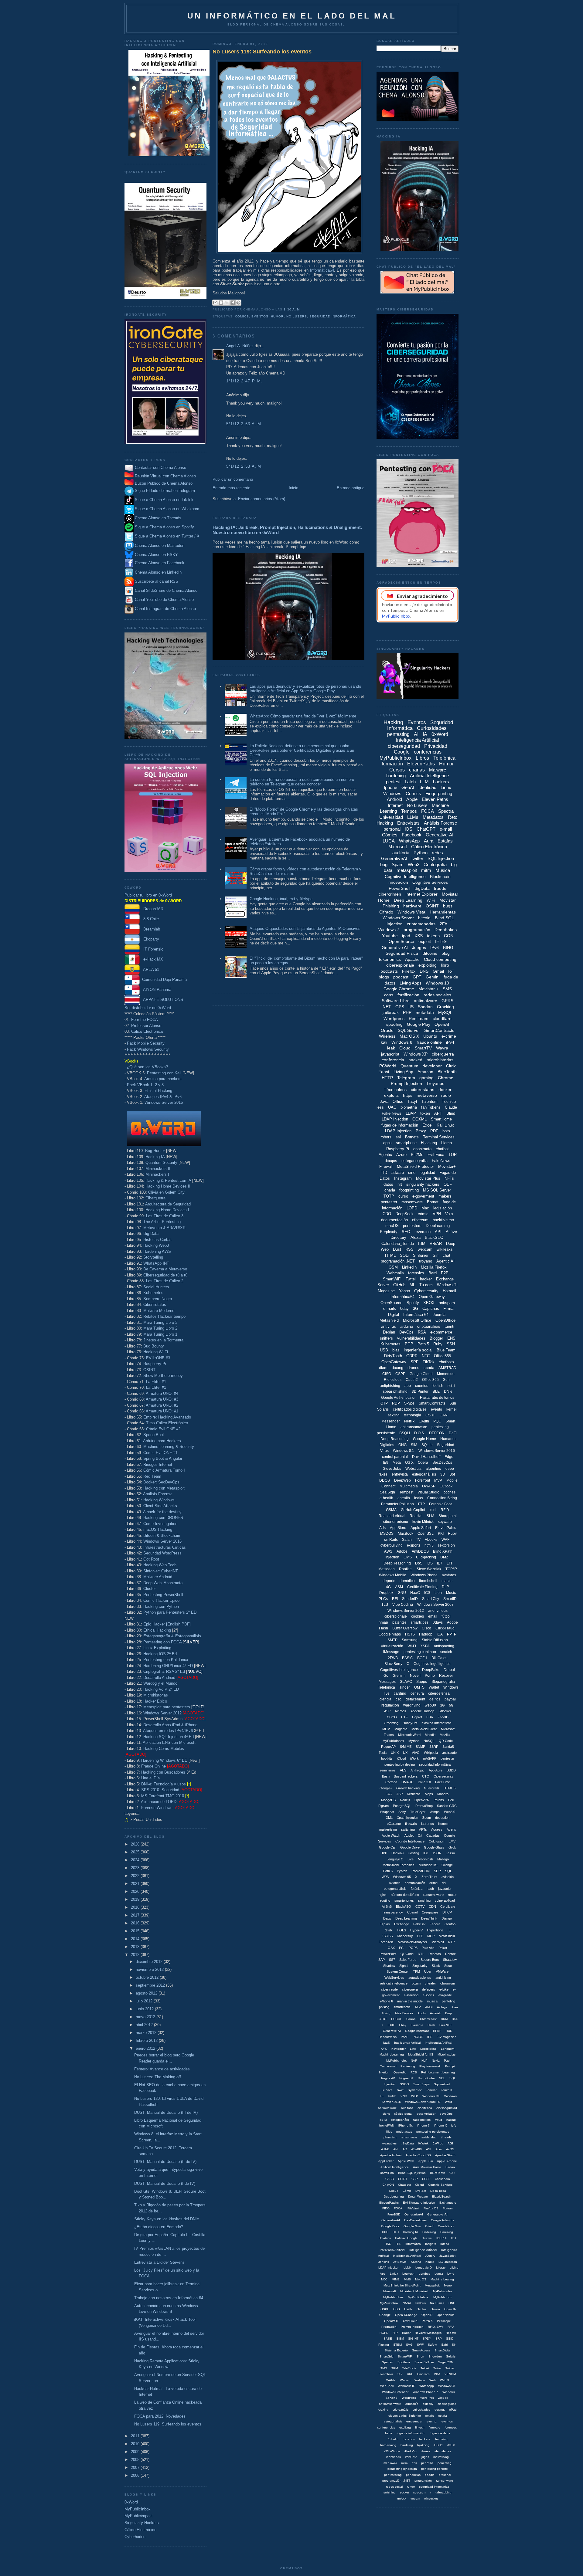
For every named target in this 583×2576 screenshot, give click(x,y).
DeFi (453, 1433)
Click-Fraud (445, 1628)
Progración (389, 2327)
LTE (420, 1936)
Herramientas (443, 912)
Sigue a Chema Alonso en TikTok (164, 500)
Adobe (402, 1551)
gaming (426, 1078)
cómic (423, 1214)
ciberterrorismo (396, 1522)
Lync (451, 2274)
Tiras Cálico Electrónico (167, 1423)
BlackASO (404, 1907)
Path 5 (423, 1344)
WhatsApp (409, 841)
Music (451, 1593)
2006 (136, 2475)
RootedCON (421, 1871)
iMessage (391, 1652)
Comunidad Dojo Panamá (163, 980)
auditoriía (412, 2404)
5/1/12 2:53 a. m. (245, 424)
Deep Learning (408, 900)
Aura (429, 841)
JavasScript (447, 2256)
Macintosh (425, 1859)
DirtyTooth (393, 1356)
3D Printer (420, 1391)
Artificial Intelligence (429, 776)
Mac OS (421, 2279)
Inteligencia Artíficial (423, 2250)
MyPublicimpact (139, 2516)
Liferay (441, 2268)
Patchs (439, 1800)
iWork (414, 1758)
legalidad (427, 1173)
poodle (430, 2475)
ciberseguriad (447, 2404)
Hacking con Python (161, 1607)
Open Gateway (432, 1297)
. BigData (407, 2143)
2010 (136, 2444)
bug (384, 864)
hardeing (441, 2439)
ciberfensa (425, 2108)
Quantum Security (161, 1163)
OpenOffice (445, 1320)
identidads (394, 2457)
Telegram (406, 1078)
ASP (387, 1711)
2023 (136, 1868)
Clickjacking (426, 1557)
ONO (452, 2303)
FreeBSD (394, 2214)
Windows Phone (424, 1575)
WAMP (391, 2380)
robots (386, 1137)
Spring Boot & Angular (163, 1458)
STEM (397, 2345)
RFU (451, 2327)
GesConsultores (415, 2220)
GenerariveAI (414, 2214)
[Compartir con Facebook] (233, 303)
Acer (439, 2149)
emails (430, 2416)
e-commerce (441, 1332)
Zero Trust (429, 1877)
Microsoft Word (409, 1735)
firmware (435, 2427)
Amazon (425, 1072)
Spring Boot (154, 1435)
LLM (424, 782)
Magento (401, 1729)
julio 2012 (145, 2001)
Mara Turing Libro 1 (160, 1334)
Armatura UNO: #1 (162, 1411)
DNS (424, 971)
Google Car (387, 1847)
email (433, 1616)
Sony (402, 1812)
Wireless (387, 1036)
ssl (398, 1137)
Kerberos (414, 1794)
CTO (426, 1776)
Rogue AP (388, 1747)
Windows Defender (395, 2392)
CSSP (426, 2179)
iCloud (401, 1758)
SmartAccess (421, 2350)
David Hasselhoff (426, 1457)
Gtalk (389, 1930)
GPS (400, 1007)
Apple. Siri (426, 2161)
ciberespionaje (400, 965)
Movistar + (428, 989)
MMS (407, 2279)
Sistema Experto (396, 2350)
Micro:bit (438, 1942)
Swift (400, 2090)
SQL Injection (441, 858)
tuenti (449, 1326)
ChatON (388, 2185)
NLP (424, 2061)
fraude (440, 888)
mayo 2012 (146, 2017)
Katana (416, 2262)
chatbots (446, 1362)
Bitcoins (430, 953)
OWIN (408, 2309)
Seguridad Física (402, 953)
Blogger (436, 1338)
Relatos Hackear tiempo (164, 1316)
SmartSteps (421, 2084)
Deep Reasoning (395, 1439)
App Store (398, 1528)
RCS (414, 2072)
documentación (394, 1220)
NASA (407, 2303)
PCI (402, 1948)
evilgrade (445, 1995)
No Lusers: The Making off (158, 2077)
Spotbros (404, 2362)
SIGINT (413, 2339)
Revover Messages (428, 2333)
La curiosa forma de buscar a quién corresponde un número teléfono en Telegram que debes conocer (302, 782)
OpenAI (442, 1024)
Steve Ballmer (424, 2362)
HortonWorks (388, 2037)
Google (402, 752)
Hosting (413, 1853)
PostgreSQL (402, 1806)
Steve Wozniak (429, 1569)
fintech (420, 2427)
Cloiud (419, 2185)
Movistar (448, 900)
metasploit (407, 870)
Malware (438, 770)
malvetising (441, 2457)
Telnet (425, 2368)
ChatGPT (426, 829)
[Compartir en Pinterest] (238, 303)
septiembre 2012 (151, 1985)
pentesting (398, 734)
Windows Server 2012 (162, 1713)
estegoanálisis (424, 1474)
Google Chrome (399, 989)
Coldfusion (436, 1841)
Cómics (390, 835)
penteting (448, 2001)
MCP (431, 1936)
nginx (383, 1895)
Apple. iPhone (447, 2161)
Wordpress (394, 1019)
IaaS (387, 2043)
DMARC (407, 1782)
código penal (403, 2114)
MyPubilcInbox (393, 1741)
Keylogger (399, 2049)
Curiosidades (432, 728)
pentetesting (393, 2475)
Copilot (417, 1717)
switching (408, 1829)
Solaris (451, 2356)
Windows (392, 793)
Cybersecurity (426, 1291)
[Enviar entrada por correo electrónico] (303, 309)
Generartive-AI (437, 2214)
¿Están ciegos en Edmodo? (159, 2227)
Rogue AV (388, 2078)
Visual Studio (428, 1492)
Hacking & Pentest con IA (168, 1180)
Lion (438, 1593)
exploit (425, 941)
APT (438, 1113)
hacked (415, 1060)
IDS (430, 1563)
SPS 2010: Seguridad (160, 1790)
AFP (418, 2007)
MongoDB (388, 1800)
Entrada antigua (351, 488)
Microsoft (398, 847)
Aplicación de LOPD (159, 1802)
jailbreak (391, 1012)
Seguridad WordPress (162, 1553)
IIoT (454, 2238)
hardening (396, 776)
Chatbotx (404, 2185)
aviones (395, 1883)
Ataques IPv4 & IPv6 (163, 1097)
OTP (384, 1403)
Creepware (430, 1912)
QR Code (446, 1741)
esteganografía (414, 1161)
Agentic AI (445, 1261)
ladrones (428, 1824)
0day (404, 1308)
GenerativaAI (391, 2220)
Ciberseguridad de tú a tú (165, 1275)
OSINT (149, 1370)
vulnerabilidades (411, 1338)
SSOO (404, 2084)
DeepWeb (402, 1480)
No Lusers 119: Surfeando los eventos (168, 2424)
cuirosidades (421, 2410)
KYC (384, 2049)
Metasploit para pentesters (174, 1707)
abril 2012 (145, 2025)
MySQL (445, 1012)
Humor (277, 316)
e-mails (390, 1308)
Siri (436, 1255)
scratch (446, 1652)
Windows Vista (411, 912)
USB (384, 1350)
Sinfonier (421, 1255)
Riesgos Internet (158, 1464)
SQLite (427, 1445)
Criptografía (435, 864)
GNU (402, 1593)
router (452, 1895)
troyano (426, 1261)
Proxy (421, 1131)
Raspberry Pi (155, 1364)
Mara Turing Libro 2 (160, 1328)
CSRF (430, 1415)
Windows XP (416, 1054)
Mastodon (387, 1569)
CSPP (400, 1374)
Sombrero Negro (158, 1299)
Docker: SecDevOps (161, 1482)
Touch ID (447, 2090)
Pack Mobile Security (146, 1043)
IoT (451, 971)
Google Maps (390, 1634)
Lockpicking (428, 2049)
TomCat (431, 2090)
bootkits (387, 1758)
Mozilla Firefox (434, 1267)
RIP (395, 2333)
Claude (451, 1107)
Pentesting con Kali (164, 1073)
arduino (407, 1326)
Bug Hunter (155, 1151)
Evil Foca (436, 1155)
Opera (423, 1463)
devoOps (446, 2114)
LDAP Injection (398, 1131)
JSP (400, 1794)
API (438, 1232)
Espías (385, 1924)
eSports (428, 1995)
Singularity (420, 1966)
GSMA (391, 1510)
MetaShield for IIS (421, 2054)
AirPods (401, 1711)
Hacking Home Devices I (167, 1210)
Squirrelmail (442, 2084)
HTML (390, 1255)
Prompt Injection (406, 1083)
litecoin (443, 1824)
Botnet (433, 1202)
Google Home (424, 1439)
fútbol (446, 1616)
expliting (405, 2427)
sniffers (386, 1338)
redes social (394, 2487)
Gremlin (399, 1676)
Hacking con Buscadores (163, 1772)
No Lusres (437, 2303)
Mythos (414, 1741)
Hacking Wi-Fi (156, 1352)
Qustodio (400, 2072)
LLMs (413, 817)
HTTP (387, 1078)
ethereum (420, 1220)
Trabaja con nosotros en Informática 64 (169, 2298)
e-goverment (423, 1196)
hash (430, 1889)
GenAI (408, 787)
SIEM (400, 2339)
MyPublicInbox (138, 2509)
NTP (452, 1942)
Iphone (390, 787)
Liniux (394, 2274)
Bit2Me (417, 1155)
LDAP (411, 1113)
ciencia (385, 1699)
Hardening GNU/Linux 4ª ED (168, 1666)
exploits (391, 1095)
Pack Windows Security (148, 1049)
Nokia (436, 2061)
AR (405, 2149)
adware (398, 1173)
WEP (415, 2096)
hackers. (425, 2439)
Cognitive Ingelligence (432, 1664)
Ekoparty (149, 939)
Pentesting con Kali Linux (166, 1660)
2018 (136, 1907)
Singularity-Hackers (142, 2523)
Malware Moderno (159, 1311)
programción (423, 2481)
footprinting (409, 1190)
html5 (429, 1545)
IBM (422, 1244)
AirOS (450, 2149)
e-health (386, 1498)
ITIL (398, 2244)
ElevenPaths (421, 764)
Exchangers (448, 2203)
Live (411, 1859)
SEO (406, 1232)
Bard (433, 1273)
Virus (384, 1451)
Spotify (413, 1303)
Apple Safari (421, 1528)
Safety (432, 2345)
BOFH (422, 1658)
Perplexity (389, 1232)
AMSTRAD (447, 1368)
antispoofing (444, 1646)
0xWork (423, 2143)
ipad (406, 936)
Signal (404, 1966)
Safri (444, 2345)
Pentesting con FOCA (162, 1642)
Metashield (389, 1320)
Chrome (446, 1078)
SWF (420, 2345)
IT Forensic (152, 949)
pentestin (447, 1758)
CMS (408, 1557)
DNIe (448, 1391)
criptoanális (401, 2410)
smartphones (404, 1900)
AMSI (429, 2007)
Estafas (445, 841)
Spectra (446, 811)
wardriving (412, 1705)
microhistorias (440, 1060)
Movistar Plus (428, 1178)
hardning (407, 2445)
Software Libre (396, 1001)
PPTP (452, 1634)
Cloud (405, 1048)
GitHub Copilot (413, 1510)
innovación (398, 882)
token (425, 1113)
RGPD (384, 2333)
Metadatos (433, 817)
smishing (390, 2492)
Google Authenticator (398, 1398)
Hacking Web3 (156, 1245)
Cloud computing (440, 959)
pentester (389, 1202)
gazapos (409, 2439)
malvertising (388, 1829)
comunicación (415, 1883)
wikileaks (445, 1249)
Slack (436, 1966)
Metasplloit (432, 2285)
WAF (445, 1540)
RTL (421, 1954)
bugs (448, 906)
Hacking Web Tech (160, 1565)
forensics (416, 1273)
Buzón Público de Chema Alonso (164, 483)
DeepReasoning (397, 1563)
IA (425, 734)
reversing (423, 1232)
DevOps (406, 1332)
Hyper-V (416, 1930)
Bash (386, 1776)
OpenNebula (446, 2315)
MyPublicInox (443, 2297)
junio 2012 (145, 2009)
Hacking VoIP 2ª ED (161, 1689)
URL (410, 2374)
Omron (435, 2309)
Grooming (391, 1723)
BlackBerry (393, 1664)
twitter (417, 858)
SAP (382, 1960)
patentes (399, 1622)
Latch (410, 782)
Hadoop (426, 1634)
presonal (445, 2475)
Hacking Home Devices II (168, 1186)
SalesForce (408, 1960)
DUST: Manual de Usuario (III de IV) (166, 2112)
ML (412, 1285)
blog (446, 953)
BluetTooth (438, 2173)
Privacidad (436, 746)
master (447, 1581)
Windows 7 (389, 930)
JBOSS (387, 1936)
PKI (441, 1534)
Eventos (260, 316)
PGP (409, 1344)
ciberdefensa (439, 1693)
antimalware (426, 1001)
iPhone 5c (406, 2125)
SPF (414, 1362)
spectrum (420, 2492)
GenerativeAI (394, 858)
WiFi (431, 900)
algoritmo (433, 1469)
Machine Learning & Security (169, 1447)
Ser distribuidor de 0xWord (148, 1008)
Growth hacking (408, 1788)
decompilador (426, 2114)
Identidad (427, 787)
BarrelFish (387, 2173)
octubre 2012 (148, 1977)
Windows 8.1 (404, 1451)
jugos (425, 2457)
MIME (396, 2279)
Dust (397, 1249)
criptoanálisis (429, 1326)
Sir (454, 2345)
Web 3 (445, 2380)
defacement (415, 1699)
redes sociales (437, 995)
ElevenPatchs (389, 2203)
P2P (445, 1273)
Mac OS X (409, 1036)
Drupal (449, 1670)
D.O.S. (419, 1433)
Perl (451, 1800)
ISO (389, 2244)
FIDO (386, 2208)
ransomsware (433, 1895)
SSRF (434, 1747)
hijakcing (423, 2445)
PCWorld (388, 1066)
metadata (425, 1012)
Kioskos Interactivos (436, 1723)
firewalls (411, 1824)
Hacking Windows (159, 1500)
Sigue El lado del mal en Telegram (164, 491)
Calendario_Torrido (398, 1244)
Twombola (386, 2374)
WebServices (394, 1978)
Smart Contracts (432, 1403)
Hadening (429, 2232)
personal (392, 829)
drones (413, 1368)
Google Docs (390, 2226)
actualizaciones (420, 1978)
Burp (448, 2013)
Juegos (419, 947)
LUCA (389, 841)
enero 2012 (146, 2048)
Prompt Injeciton (412, 2327)
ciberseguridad (404, 746)
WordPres (427, 2398)
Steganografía (443, 1682)
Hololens (385, 2238)
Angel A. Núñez (240, 346)
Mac (425, 1208)
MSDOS (387, 1534)
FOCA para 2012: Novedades (160, 2416)
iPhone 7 (423, 2125)
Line (413, 2049)
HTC (396, 2232)
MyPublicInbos (393, 2297)
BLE (436, 1391)
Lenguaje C (395, 1859)
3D (443, 1474)
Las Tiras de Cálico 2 (165, 1281)
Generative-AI (440, 835)
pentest (393, 782)
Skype (409, 1403)
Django (447, 1918)
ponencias (413, 2475)
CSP (415, 2179)
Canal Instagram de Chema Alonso (165, 609)
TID (384, 1173)
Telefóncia (409, 2368)
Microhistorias (156, 1695)
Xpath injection (407, 1818)
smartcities (420, 1622)
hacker (426, 1279)
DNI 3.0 (421, 2191)
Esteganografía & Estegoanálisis (172, 1636)
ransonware (409, 2137)
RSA (422, 1332)
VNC (404, 2096)
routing (385, 1900)
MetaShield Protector (415, 1166)
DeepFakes (446, 930)
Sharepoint (448, 1516)
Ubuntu (430, 1036)
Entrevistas (408, 823)
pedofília (427, 2463)
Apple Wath (406, 2161)
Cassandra (442, 2179)
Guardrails (432, 1788)
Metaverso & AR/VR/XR (164, 1228)
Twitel (411, 1279)
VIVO (416, 1753)
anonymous (438, 1611)
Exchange (402, 1924)
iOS (409, 829)
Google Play (419, 1024)
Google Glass (434, 1847)
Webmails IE (406, 2386)
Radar (406, 2333)
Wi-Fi (412, 1646)
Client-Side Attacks (160, 1506)
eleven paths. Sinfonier (405, 2416)
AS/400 (416, 2149)
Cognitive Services (430, 882)
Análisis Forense (158, 1494)
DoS (419, 1563)
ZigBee (443, 2398)
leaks (419, 1498)
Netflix (409, 1421)
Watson (420, 2380)
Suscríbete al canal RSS (157, 581)
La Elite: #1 (156, 1382)
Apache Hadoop (422, 1711)
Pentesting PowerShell (163, 1595)
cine (412, 1173)
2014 (136, 1939)
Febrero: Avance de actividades (162, 2069)
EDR (430, 1717)
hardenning (388, 2445)
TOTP (389, 1196)
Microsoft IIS (428, 1865)
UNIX (395, 1753)
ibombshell (428, 1581)
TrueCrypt (418, 1812)
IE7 (440, 1563)
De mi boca (438, 2191)
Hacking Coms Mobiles (164, 1749)
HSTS (410, 1634)
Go (386, 1676)
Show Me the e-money (163, 1376)
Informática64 (322, 270)
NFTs (449, 1178)
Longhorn (448, 2049)
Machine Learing (442, 2279)
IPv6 (435, 947)
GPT (417, 977)
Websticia (413, 1469)
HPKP (437, 2031)
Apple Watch (391, 1835)
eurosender (414, 2421)
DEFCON (437, 1433)
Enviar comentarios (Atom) (262, 499)
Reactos (435, 1954)
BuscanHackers (406, 1776)
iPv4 (450, 1042)
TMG (384, 2368)
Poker (443, 1948)
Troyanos (435, 1083)
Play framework (430, 2066)
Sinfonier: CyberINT (161, 1571)
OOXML (419, 1119)
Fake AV (419, 1924)
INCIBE (418, 2037)
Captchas (431, 1308)
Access (437, 1829)
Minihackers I (157, 1174)
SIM (414, 1445)
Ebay (403, 2025)
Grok (452, 1847)
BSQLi (405, 1433)
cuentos (422, 1386)
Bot (452, 1474)
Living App (403, 1072)
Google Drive (410, 1847)
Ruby (438, 1344)
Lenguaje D (424, 2268)
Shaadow (450, 1960)
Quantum (409, 1066)
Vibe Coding (403, 1605)
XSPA (425, 1646)
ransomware (412, 1202)
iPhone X (440, 2125)
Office (398, 1102)
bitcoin (424, 918)
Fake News (392, 1113)
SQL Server (409, 1030)
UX (405, 1753)
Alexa (416, 1237)
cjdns (386, 2114)
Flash (431, 2025)
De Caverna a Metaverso (165, 1269)
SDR (437, 1871)
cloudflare (442, 1019)
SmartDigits (442, 2350)
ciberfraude (389, 1989)
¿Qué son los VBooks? (147, 1067)
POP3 (413, 1948)
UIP (400, 2374)
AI (416, 734)
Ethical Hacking (158, 1091)
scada (429, 1368)
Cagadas (433, 1835)
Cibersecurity (443, 1776)
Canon (411, 2019)
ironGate (411, 2457)
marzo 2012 (147, 2033)
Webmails (395, 1273)
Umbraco (423, 2374)
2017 (136, 1915)
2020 (136, 1891)
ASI (429, 2149)
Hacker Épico (155, 1701)
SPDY (427, 2339)
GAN (444, 1415)
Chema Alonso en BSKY (156, 555)
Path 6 (388, 1871)
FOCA (428, 811)
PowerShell (399, 888)
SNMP (420, 1747)
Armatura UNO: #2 (162, 1405)
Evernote (417, 2025)
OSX (391, 1948)
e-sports (414, 1545)
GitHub (399, 1285)
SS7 (392, 1960)
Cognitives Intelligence (399, 1670)
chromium (448, 1983)
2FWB (393, 1658)
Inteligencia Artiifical (438, 2043)
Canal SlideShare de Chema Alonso (166, 590)
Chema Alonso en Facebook (160, 563)
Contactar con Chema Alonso (160, 468)
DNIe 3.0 (424, 1782)
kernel (452, 1409)
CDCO (392, 1717)
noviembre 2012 (150, 1969)
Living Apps (411, 983)
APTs (423, 1829)
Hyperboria (435, 1930)
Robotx (451, 2333)
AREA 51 (149, 969)
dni (444, 1883)
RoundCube (426, 2078)
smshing (424, 1900)
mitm (426, 870)
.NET (386, 1007)
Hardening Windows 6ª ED (164, 1760)
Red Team (152, 1476)
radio (446, 1095)
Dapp (387, 1918)
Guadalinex (446, 2226)
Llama (447, 1143)
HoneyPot (410, 1723)
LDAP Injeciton (389, 2268)
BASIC (407, 1658)
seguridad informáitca (435, 1764)
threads (446, 2137)
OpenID (427, 2315)
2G (443, 1705)
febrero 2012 (147, 2040)
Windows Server (398, 918)
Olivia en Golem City (166, 1192)
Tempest (406, 1492)
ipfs (454, 2125)
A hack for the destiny (162, 1512)
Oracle (387, 1030)
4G (388, 1587)
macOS (392, 1226)
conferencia (393, 1060)
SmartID (450, 1599)
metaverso (427, 1095)
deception (442, 1818)
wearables (389, 2143)
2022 (136, 1876)
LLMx (407, 2268)
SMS (447, 989)
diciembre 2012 (150, 1962)
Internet (395, 805)
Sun (446, 1380)
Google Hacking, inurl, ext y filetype (281, 899)
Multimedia (409, 1486)
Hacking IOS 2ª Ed (160, 1654)
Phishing (391, 906)
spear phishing (395, 1391)
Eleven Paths (435, 799)
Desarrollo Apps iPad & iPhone (170, 1725)
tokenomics (390, 959)
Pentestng (408, 2066)
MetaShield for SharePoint (402, 2285)
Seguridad (446, 1445)
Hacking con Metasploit (164, 1488)
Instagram (403, 1178)
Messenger (391, 1421)
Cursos (397, 770)
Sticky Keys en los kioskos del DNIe (167, 2219)
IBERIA (442, 2238)
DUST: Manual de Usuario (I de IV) (165, 2183)
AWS (388, 1551)
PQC (437, 1421)
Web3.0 (450, 1812)
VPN (437, 1214)
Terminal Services (439, 1137)
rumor (411, 2487)
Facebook (412, 835)
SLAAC (406, 1682)
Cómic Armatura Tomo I (164, 1470)
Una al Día (150, 1778)
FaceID (443, 1717)
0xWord (131, 2502)
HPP (384, 1853)
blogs (384, 977)
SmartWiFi (392, 1279)
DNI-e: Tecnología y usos (164, 1784)
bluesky (428, 2404)
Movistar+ (447, 1166)
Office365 (442, 1356)
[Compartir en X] (227, 303)
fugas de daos (440, 2433)
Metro (448, 2285)
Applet (409, 1835)
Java (384, 1102)
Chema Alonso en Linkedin (158, 572)
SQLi (404, 1255)
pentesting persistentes (433, 2132)
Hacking (393, 722)
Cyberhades (135, 2537)
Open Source (401, 941)
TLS (385, 1605)
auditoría (401, 853)
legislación (443, 1208)
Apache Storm (445, 2155)
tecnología (413, 1415)
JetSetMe (400, 2262)
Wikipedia (431, 1753)
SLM (430, 1516)
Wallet (434, 1687)
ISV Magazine (447, 2037)
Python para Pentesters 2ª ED (170, 1612)
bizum (416, 1983)
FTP (421, 1504)
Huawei (427, 2238)
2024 (136, 1860)
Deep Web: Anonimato (163, 1583)
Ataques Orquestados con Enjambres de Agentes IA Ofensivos (305, 929)
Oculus (421, 2309)
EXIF (391, 2025)
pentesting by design (402, 2469)
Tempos (409, 811)
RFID (445, 1510)
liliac (389, 2132)
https (408, 1095)
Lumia (439, 2274)
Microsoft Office (417, 1320)
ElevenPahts (446, 1528)
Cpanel (412, 1912)
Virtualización (392, 1646)
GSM (393, 1267)
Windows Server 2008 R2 (423, 2102)
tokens (433, 936)
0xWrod (438, 2143)
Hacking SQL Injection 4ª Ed (169, 1737)
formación (392, 764)
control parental (395, 1457)
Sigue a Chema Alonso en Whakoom (167, 509)
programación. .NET (396, 2481)
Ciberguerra (155, 1198)
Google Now (412, 2226)
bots (446, 1131)
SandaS (448, 1747)
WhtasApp (427, 2386)
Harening (447, 2232)
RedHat (416, 1516)
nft (400, 1184)
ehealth (404, 1498)
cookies (418, 1616)
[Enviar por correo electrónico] (215, 303)
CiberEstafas (155, 1305)
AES (403, 1770)
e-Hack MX (151, 959)
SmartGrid (387, 2356)
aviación (448, 1877)
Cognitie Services (440, 2185)
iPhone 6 (387, 2001)
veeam (415, 2498)
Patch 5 (427, 2321)
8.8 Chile (149, 919)
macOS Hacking (158, 1529)
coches (450, 1492)
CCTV (420, 1907)
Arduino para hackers (163, 1079)
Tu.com (426, 1285)
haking (451, 2120)
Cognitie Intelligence (410, 1841)
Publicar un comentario (233, 479)
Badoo (450, 2167)
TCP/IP (451, 1569)
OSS (397, 2309)
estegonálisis (393, 2421)
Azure (401, 1155)
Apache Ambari (391, 2155)
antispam (447, 1303)
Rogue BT (406, 2078)
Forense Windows (157, 1808)
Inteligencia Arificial (407, 2043)
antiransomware (414, 1427)
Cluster (150, 1589)
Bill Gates (439, 1658)
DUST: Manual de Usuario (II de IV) (165, 2162)
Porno (430, 1676)
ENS (451, 1338)
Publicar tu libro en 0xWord (148, 895)
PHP (407, 1012)
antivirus (389, 1326)
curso (403, 1196)
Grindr (429, 2226)
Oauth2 (412, 1380)
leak (391, 1048)
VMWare (442, 1971)
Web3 (414, 864)
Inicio (293, 488)
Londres (424, 2274)
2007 (136, 2468)
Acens (451, 1829)
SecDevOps (442, 1463)
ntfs (414, 2463)
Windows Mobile (393, 1575)
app (408, 1386)
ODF (448, 1184)
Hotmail (449, 1291)
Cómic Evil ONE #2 (163, 1429)
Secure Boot (430, 1960)
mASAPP (430, 1758)
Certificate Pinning (422, 1587)
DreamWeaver (418, 2196)
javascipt (445, 1889)
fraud (438, 2120)
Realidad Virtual (392, 1516)
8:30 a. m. (292, 309)
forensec (451, 2427)
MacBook (406, 1534)
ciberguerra (443, 1054)
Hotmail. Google (406, 2238)
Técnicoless (395, 1090)
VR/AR (436, 1244)
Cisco (426, 1628)
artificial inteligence (394, 1983)
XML (389, 1818)
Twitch (392, 2096)
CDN (432, 1907)
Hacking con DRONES (163, 1518)
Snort (420, 2356)
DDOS (385, 1480)
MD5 (384, 2279)
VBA (437, 2374)
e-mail (446, 829)
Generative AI (395, 947)
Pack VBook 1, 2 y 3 (145, 1085)
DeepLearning (438, 1226)
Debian (389, 1332)
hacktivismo (443, 1220)
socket (404, 2492)
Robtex (450, 1954)
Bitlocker (445, 1711)
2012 (136, 1955)
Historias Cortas (157, 1240)
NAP (414, 2061)
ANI (396, 2149)
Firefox (409, 971)
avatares (449, 1575)
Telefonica (387, 1687)
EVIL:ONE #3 (158, 1358)
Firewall (386, 1166)
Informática (413, 2244)
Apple (412, 799)
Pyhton (402, 1871)
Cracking (445, 1007)
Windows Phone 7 (425, 2392)
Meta (397, 1463)
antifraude (449, 1753)
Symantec (415, 2090)
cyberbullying (392, 1545)
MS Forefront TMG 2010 (163, 1796)
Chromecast (428, 2019)
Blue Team (446, 1350)
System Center (398, 1971)
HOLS (401, 1930)
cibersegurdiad (447, 2108)
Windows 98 (447, 2386)
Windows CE (431, 2096)
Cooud (394, 2191)
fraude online (429, 1042)
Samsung (410, 1640)
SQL (448, 1871)
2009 (136, 2452)
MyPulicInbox (389, 2303)
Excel (427, 1125)
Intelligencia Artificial (407, 2256)
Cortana (391, 1782)
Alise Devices (404, 2013)
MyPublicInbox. (418, 2297)
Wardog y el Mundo (160, 1683)
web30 (430, 1705)
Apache (412, 959)
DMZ (444, 1557)
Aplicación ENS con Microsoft (169, 1742)
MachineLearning (392, 2054)
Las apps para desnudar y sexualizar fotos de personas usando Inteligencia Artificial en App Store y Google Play (305, 689)
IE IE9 (441, 941)
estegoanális (400, 2120)
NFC (426, 1356)
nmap (383, 1622)
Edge (449, 1457)
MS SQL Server (437, 1190)
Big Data (151, 1234)
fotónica (417, 1889)
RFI (395, 1599)
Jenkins (384, 2262)
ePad (453, 2410)
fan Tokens (431, 1107)
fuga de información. (411, 2433)
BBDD (451, 1770)
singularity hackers (423, 1184)
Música (443, 870)
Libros (422, 758)
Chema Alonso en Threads (157, 518)
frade (389, 2433)
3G (416, 1308)
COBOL (397, 2019)
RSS (409, 1249)
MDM (386, 1729)
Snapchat (387, 1812)
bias (396, 1350)
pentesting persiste (435, 2469)
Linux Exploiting (157, 1648)
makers (445, 1196)
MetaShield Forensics (399, 1865)
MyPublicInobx (396, 2061)
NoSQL (429, 1741)
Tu (382, 2096)
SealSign (387, 1492)
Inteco (445, 2244)
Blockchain (440, 876)
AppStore (436, 1770)
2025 (136, 1852)
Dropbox (386, 1593)
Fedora (435, 1924)
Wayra (442, 1048)
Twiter (437, 2368)
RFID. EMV (436, 2327)
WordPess (409, 2398)
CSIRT (403, 2179)
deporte (389, 1581)
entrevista (400, 1474)
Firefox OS (431, 2208)
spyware (445, 1522)
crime (433, 1883)
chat (447, 1255)
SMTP (392, 1640)
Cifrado (386, 912)
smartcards (402, 2007)
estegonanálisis (395, 1889)
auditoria (407, 2108)
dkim (383, 1368)
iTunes (426, 2451)
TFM (416, 1971)
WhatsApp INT (156, 1263)
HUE (449, 2031)
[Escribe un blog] (221, 303)
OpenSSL (426, 1534)
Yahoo (404, 1291)
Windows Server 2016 (164, 1102)
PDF (434, 1131)
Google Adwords (442, 2220)
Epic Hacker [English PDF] (167, 1624)
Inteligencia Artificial (418, 740)
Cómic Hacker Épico (161, 1600)
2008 (136, 2460)
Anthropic (418, 1770)
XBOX (429, 1303)
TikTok (429, 1362)
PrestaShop (424, 1806)
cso (399, 1699)
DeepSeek (404, 1214)
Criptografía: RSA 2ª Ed (164, 1671)
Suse (448, 1966)
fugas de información (400, 1125)
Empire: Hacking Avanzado (167, 1417)
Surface (387, 2090)
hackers (441, 782)
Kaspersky (405, 1936)
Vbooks (431, 1540)
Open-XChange (406, 2315)
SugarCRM (446, 2362)
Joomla (439, 1315)
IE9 (386, 1463)
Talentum (430, 1102)
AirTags (442, 2007)
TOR (453, 1155)
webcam (425, 1249)
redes (437, 853)
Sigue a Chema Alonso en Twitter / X (167, 536)
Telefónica (444, 758)
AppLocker (386, 2161)
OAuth (424, 1421)
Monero (443, 1794)
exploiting (428, 965)
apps (387, 1143)
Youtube (390, 936)
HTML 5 (450, 1788)
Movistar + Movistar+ (414, 2291)
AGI (450, 2143)
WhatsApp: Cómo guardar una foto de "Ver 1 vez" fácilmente (303, 716)
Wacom (405, 2380)
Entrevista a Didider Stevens (159, 2262)
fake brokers (422, 2120)
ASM (399, 1587)
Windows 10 (437, 983)
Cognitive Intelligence (405, 876)
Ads (382, 1528)
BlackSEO (434, 1237)
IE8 (426, 1853)
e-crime (449, 1036)
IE (449, 1930)
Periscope (444, 2321)
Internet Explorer (421, 894)
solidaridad (429, 2137)
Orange (447, 1865)
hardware (412, 906)
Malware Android (158, 1577)
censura (417, 1693)
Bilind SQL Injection (412, 2173)
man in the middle (410, 2001)
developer (432, 1066)
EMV (452, 1841)
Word (448, 2102)
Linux (446, 787)
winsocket (431, 2498)
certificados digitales (410, 1409)
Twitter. (450, 2368)
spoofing (394, 1024)
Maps (429, 1794)
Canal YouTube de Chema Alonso (164, 600)
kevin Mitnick (423, 1522)
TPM (395, 2368)
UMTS (419, 1687)
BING (448, 947)
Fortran (448, 2208)
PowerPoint (388, 1954)
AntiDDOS (420, 1551)
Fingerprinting (439, 793)
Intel (433, 1510)
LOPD (412, 1208)
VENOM (450, 2374)
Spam (398, 864)
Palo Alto (428, 1948)
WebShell (387, 2386)
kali (384, 1042)
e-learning (411, 1995)
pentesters (412, 1226)
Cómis (407, 2191)
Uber (428, 1971)
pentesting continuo (420, 1652)
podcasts (389, 971)
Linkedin (409, 1267)
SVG (409, 2345)
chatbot (442, 1149)
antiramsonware (390, 2404)
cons (389, 995)
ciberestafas (423, 1090)
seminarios (388, 1770)
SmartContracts (439, 1030)
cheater (430, 1983)
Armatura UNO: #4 (162, 1393)
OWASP (429, 1486)
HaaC (415, 1593)
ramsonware (445, 2481)
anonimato (422, 1149)
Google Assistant (417, 2031)
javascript (390, 1054)
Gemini (433, 977)
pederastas (404, 2132)
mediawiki (390, 2463)
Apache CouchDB (418, 2155)
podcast (401, 977)
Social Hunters (156, 1287)
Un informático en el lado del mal (292, 16)
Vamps (435, 1812)
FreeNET (446, 2025)
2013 (136, 1947)
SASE (388, 2339)
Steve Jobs (392, 1469)
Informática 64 (416, 1315)
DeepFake (431, 1670)
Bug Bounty (154, 1346)
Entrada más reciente (231, 488)
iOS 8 (451, 2445)
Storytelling (153, 1257)
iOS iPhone (392, 2451)
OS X (409, 1463)
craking (383, 2410)
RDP (396, 1403)
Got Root (151, 1559)
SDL (442, 2078)
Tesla (383, 1753)
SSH (451, 1344)
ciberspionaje (396, 1616)
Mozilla (445, 1735)
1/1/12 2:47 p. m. (244, 381)
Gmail (438, 971)
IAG (389, 1794)
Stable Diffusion (435, 1640)
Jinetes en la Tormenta (163, 1340)
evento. (432, 2421)
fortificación (408, 995)
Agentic (385, 1155)
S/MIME (406, 1747)
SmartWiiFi (405, 2356)
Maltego (443, 1859)
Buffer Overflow (405, 1628)
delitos (435, 1699)
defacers (429, 1989)
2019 (136, 1899)
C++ (452, 2173)
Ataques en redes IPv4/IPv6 (168, 1731)
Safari (407, 1540)
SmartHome (441, 1119)
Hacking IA (155, 1157)
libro (445, 965)
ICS (427, 1593)
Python (421, 853)
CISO (387, 1374)
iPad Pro (411, 2451)
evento (436, 1409)
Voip (449, 1214)
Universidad (391, 817)
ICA (440, 1634)
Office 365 (430, 1380)
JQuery (430, 2256)
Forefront (423, 1480)
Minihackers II (158, 1169)
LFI (449, 1563)
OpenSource (391, 1303)
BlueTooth (447, 1072)
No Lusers (297, 316)
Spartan (388, 2362)
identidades (443, 2451)
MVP (438, 1480)
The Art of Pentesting (162, 1222)
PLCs (383, 1599)
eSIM (383, 2120)
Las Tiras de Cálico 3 (165, 1216)
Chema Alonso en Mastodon (159, 546)
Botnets (412, 1137)
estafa (443, 2416)
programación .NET (398, 1261)
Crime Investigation (160, 1524)
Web (433, 2380)
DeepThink (429, 1918)
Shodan (425, 1007)
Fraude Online (153, 1766)
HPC (385, 2232)
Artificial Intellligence (395, 2167)
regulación (390, 1705)
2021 (136, 1884)
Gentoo (450, 1924)
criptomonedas (421, 924)
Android (394, 799)
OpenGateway (394, 1362)
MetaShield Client (424, 1729)
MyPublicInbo (442, 2291)
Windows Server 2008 (435, 1605)
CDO (387, 1214)
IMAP (405, 2037)
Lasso (450, 1853)
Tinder (405, 1687)
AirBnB (387, 1907)
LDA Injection (448, 2262)
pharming (390, 2137)
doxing (397, 1368)
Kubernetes (153, 1293)
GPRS (447, 1001)
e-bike (444, 1989)
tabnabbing (443, 2492)
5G (451, 1705)
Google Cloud (421, 1374)
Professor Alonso (146, 1026)
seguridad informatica (434, 2487)
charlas (417, 770)
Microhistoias (447, 2054)
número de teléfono (405, 1895)
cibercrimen (390, 894)
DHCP (447, 1912)
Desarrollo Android (159, 1678)
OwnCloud (410, 2321)
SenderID (410, 1599)
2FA (443, 924)
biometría (409, 1107)
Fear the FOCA (145, 1020)
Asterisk (435, 2013)
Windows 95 (402, 1877)
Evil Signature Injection (419, 2203)
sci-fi (451, 1386)
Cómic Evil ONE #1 (160, 1453)
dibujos (391, 1161)
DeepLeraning (394, 2196)
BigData (422, 888)
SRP (439, 2339)
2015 (136, 1931)
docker (445, 1090)
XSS (419, 936)
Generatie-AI (392, 2031)
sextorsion (446, 1545)
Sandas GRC (447, 1806)
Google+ (386, 1788)
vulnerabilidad (445, 1900)
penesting (445, 2463)
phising (384, 2007)
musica (432, 2001)
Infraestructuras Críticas (165, 1547)
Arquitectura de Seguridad (168, 1204)
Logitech (408, 2274)
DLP (445, 1587)
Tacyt (412, 1102)
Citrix (451, 1066)
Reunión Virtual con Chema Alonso (165, 476)
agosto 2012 (147, 1993)
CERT (383, 2019)
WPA (385, 1877)
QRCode (407, 1954)
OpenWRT (391, 2321)
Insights (431, 2244)
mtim (404, 2463)
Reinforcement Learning (438, 2072)
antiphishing (390, 1386)
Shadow (389, 1966)
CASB (390, 2179)
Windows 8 (402, 1042)
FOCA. (399, 2208)
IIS (411, 1007)
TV (418, 1540)
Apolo (422, 2013)
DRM (444, 2019)
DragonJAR (152, 909)
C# (420, 1835)
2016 (136, 1923)
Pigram (384, 1806)
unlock (402, 2498)
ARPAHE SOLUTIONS (161, 1000)
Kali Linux (445, 1125)
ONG (402, 1445)
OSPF (385, 2309)
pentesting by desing (400, 1764)
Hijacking (429, 1143)
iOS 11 (438, 2445)
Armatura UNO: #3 (162, 1399)
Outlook (446, 1486)
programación (417, 930)
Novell (415, 1676)
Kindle (430, 2262)
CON (449, 936)
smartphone (406, 1143)
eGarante (394, 1824)
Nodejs (405, 1800)
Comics (242, 316)
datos (388, 1184)
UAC (392, 1107)
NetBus (421, 2303)
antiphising (443, 1978)
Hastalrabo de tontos (437, 1398)
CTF (404, 1717)
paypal (450, 1699)
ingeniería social (418, 1350)
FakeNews (441, 1161)
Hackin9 (397, 1853)
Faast (384, 1072)
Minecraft (390, 2291)
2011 (136, 2436)
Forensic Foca (441, 1504)
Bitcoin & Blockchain (162, 1535)
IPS (430, 2037)
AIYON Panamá (155, 990)
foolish (438, 1386)
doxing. (440, 2410)
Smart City (431, 1599)
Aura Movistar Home (427, 2167)
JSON (437, 1853)
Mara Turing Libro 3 (160, 1322)
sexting (394, 1415)
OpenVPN (422, 1800)
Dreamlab (150, 929)
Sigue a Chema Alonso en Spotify (164, 527)
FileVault (413, 2208)
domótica (407, 1581)
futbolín (393, 2439)
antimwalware (387, 2108)
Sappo (422, 1682)
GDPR (412, 1356)
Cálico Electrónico (147, 1031)
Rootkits (406, 1569)
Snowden (435, 2356)
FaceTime (443, 1782)
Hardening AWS (157, 1251)
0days (438, 1622)
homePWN (387, 2125)
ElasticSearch (442, 2196)
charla (390, 1190)
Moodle (430, 1735)
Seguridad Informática (333, 316)
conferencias (428, 752)
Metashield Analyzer (413, 1942)
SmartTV (423, 1048)
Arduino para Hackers (162, 1441)
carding (400, 1693)
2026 (136, 1844)
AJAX (385, 2149)
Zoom (427, 1818)
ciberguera (410, 1989)
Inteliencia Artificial (392, 2250)
